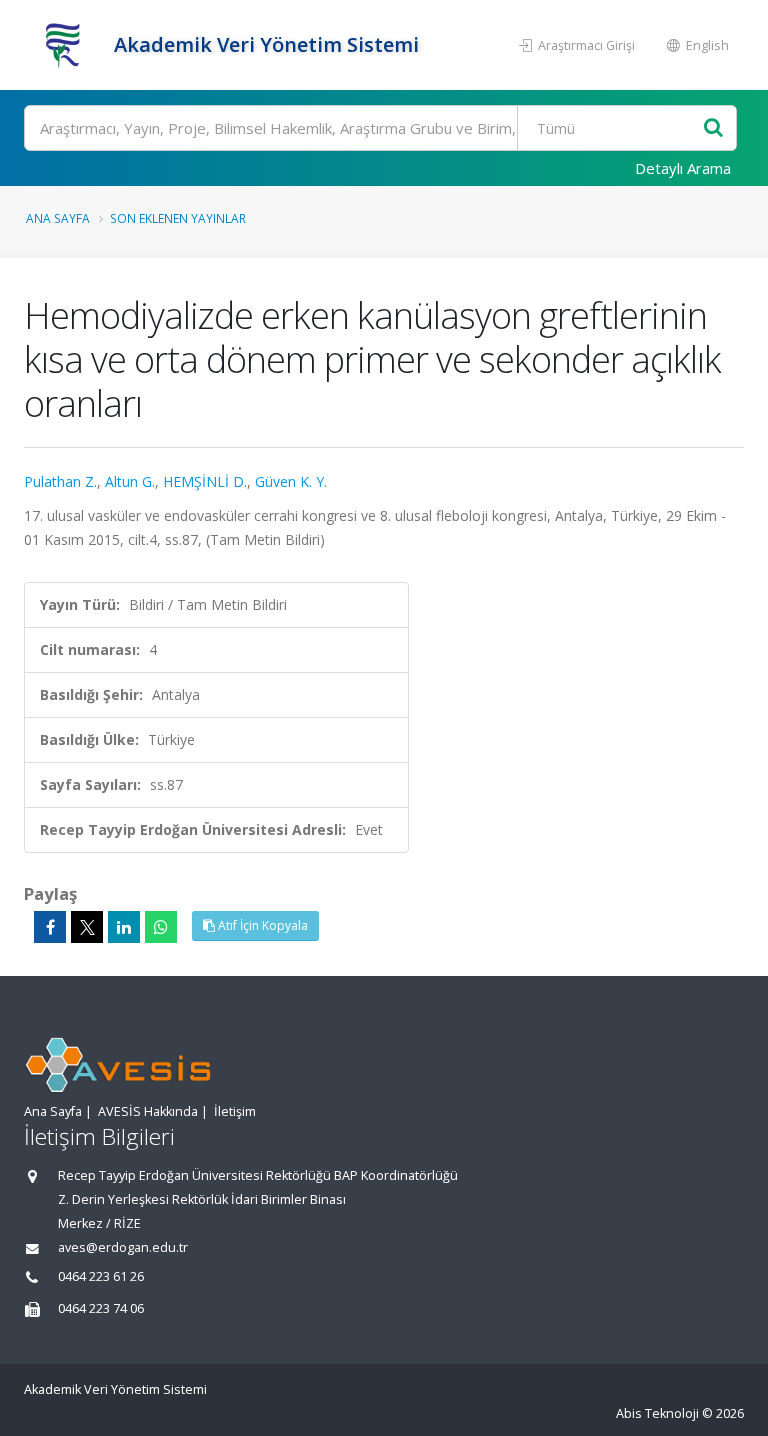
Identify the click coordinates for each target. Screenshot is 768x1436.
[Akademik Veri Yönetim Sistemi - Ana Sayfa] (66, 45)
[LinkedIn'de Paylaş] (124, 927)
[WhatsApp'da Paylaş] (161, 927)
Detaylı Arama (683, 168)
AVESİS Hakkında (148, 1111)
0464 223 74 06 (101, 1308)
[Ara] (713, 128)
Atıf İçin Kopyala (261, 925)
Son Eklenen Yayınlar (178, 218)
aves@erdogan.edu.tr (123, 1247)
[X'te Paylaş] (87, 927)
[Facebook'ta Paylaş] (50, 927)
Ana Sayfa (58, 218)
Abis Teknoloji (657, 1413)
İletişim (235, 1111)
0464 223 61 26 (101, 1276)
